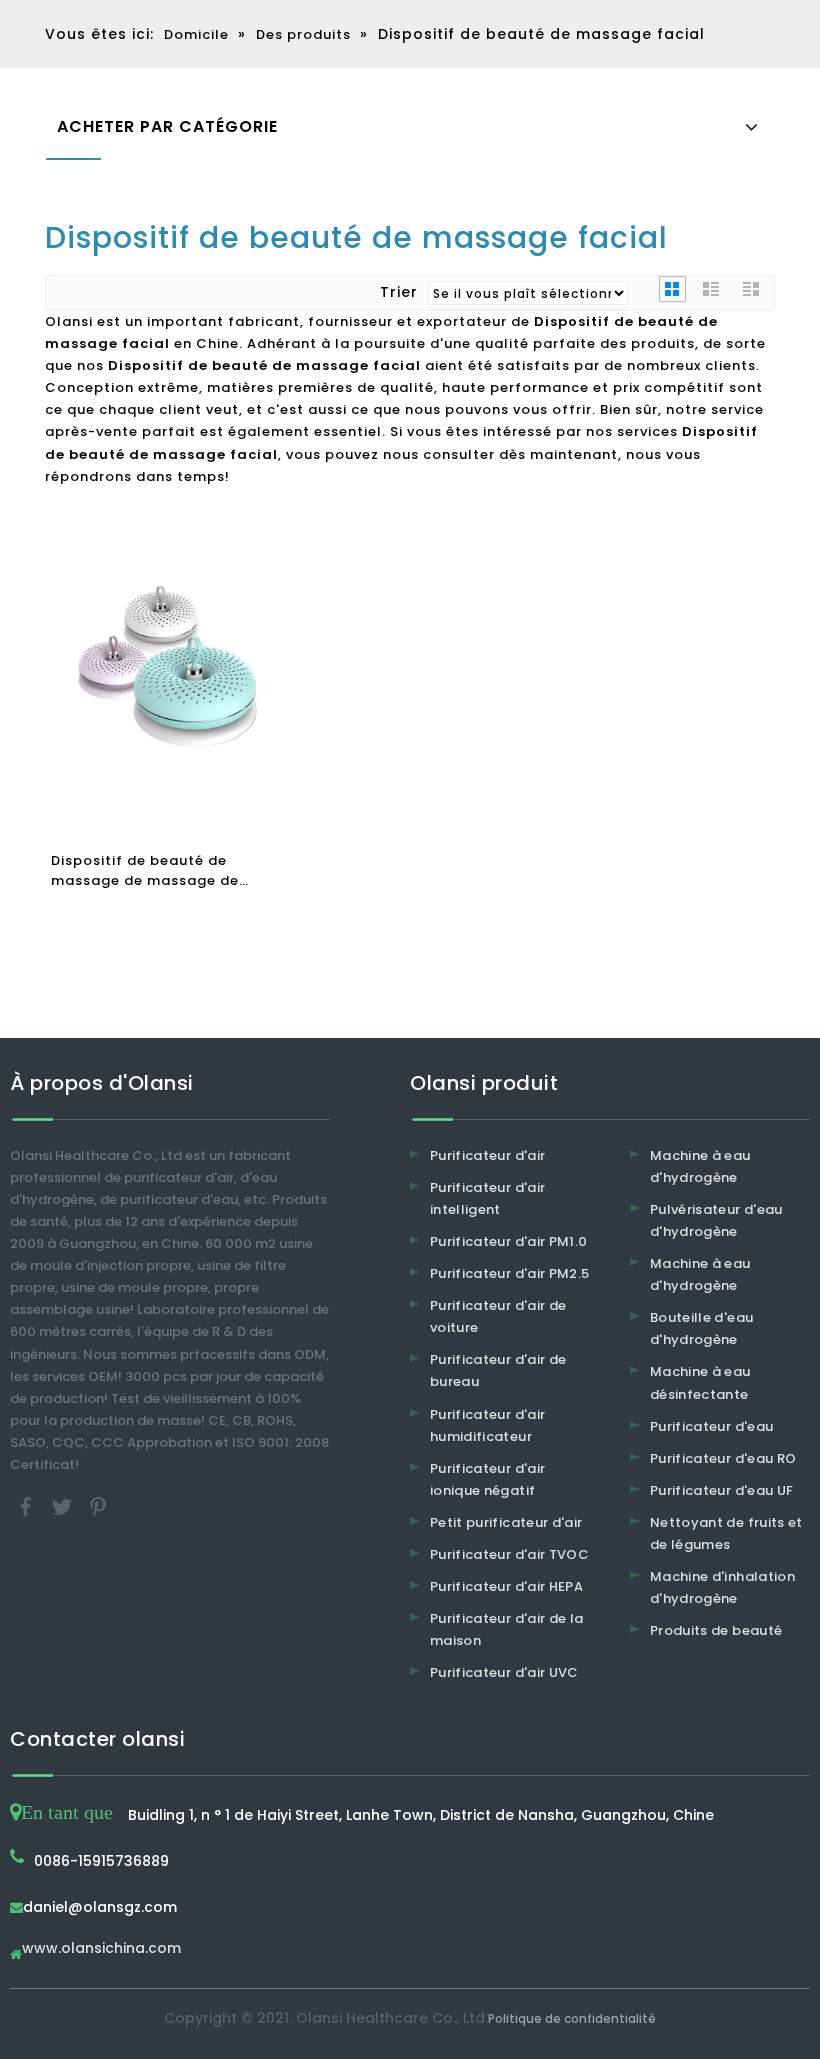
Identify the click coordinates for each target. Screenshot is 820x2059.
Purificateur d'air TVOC (509, 1554)
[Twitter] (64, 1506)
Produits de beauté (716, 1630)
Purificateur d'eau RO (723, 1458)
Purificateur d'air (487, 1155)
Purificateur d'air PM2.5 (509, 1273)
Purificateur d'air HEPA (506, 1586)
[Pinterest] (98, 1506)
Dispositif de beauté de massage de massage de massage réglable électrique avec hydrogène (160, 871)
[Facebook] (28, 1506)
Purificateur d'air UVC (504, 1672)
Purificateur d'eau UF (721, 1490)
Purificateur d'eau (711, 1426)
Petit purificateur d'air (506, 1522)
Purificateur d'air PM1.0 (508, 1241)
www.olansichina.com (101, 1949)
